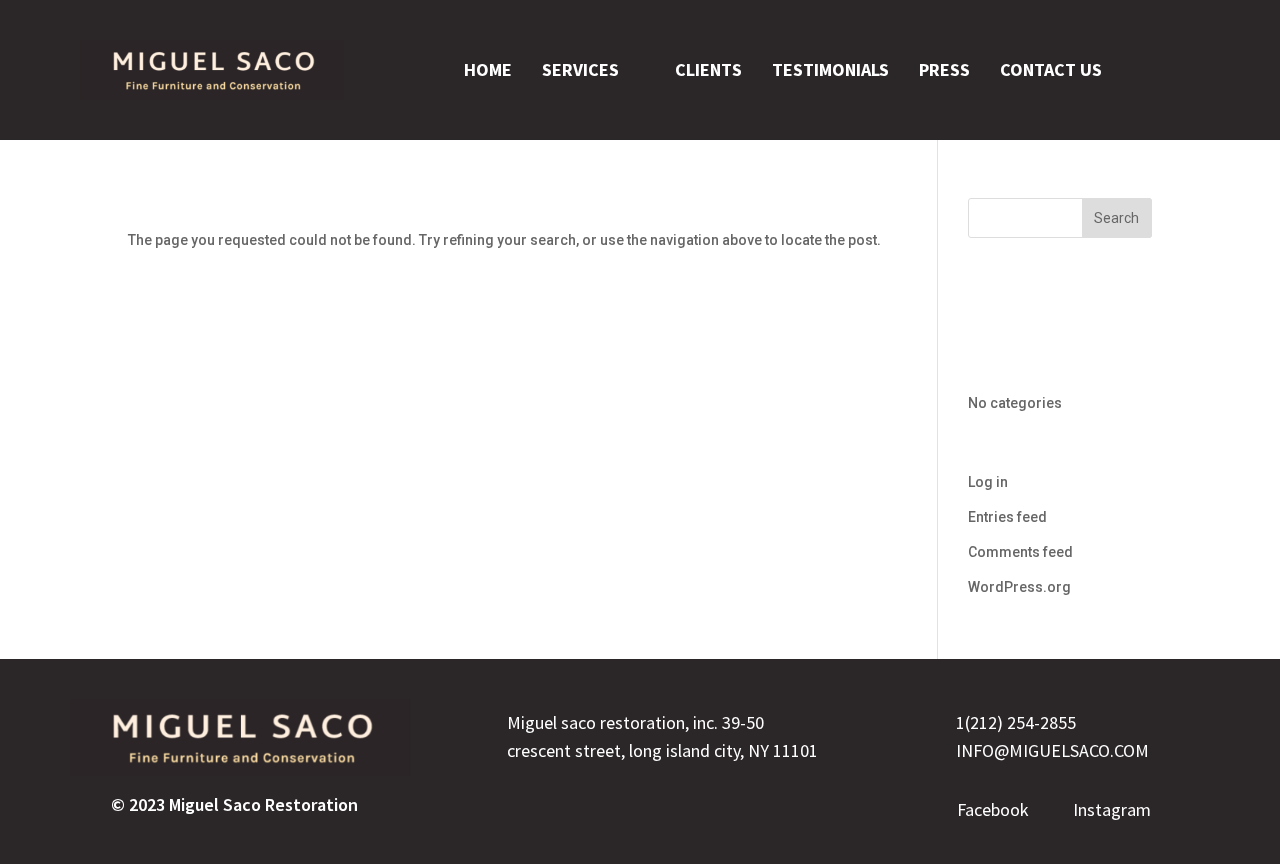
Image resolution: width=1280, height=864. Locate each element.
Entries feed (1007, 517)
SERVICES (580, 69)
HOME (488, 69)
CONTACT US (1051, 69)
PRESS (944, 69)
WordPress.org (1019, 587)
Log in (988, 482)
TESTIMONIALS (830, 69)
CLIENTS (708, 69)
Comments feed (1020, 552)
